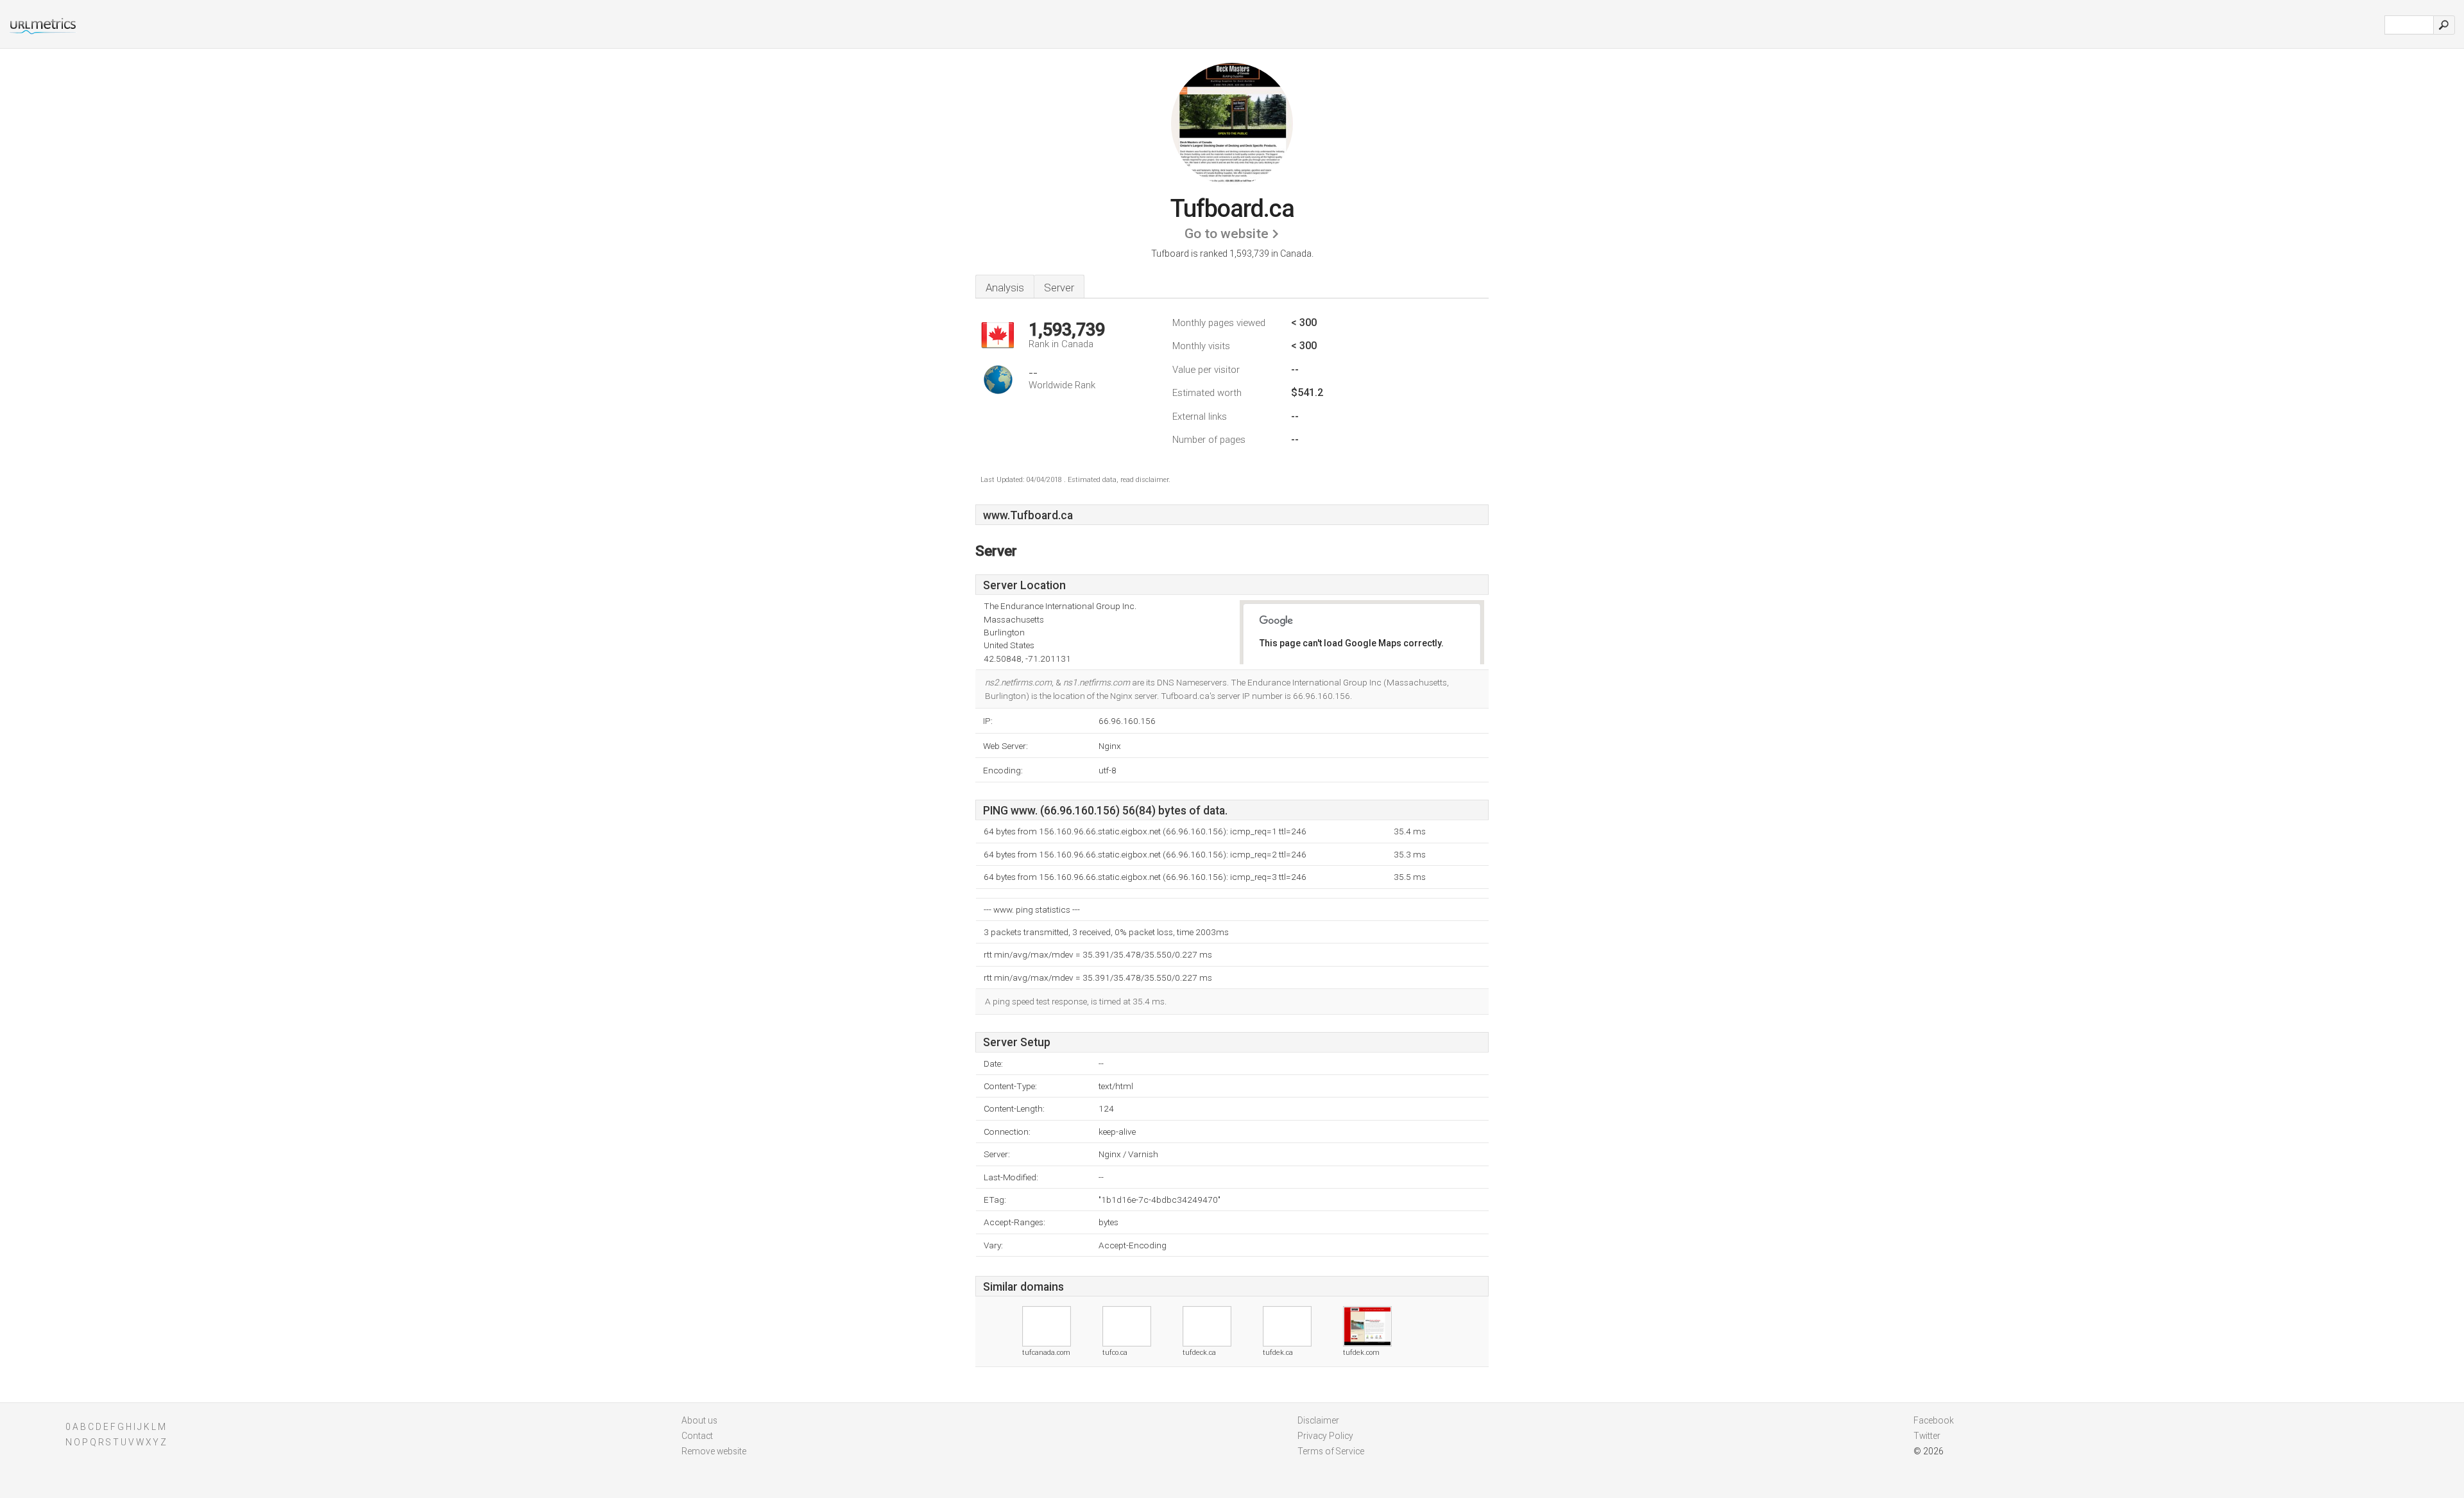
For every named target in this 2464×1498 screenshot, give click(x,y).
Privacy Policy (1325, 1436)
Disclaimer (1318, 1420)
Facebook (1934, 1420)
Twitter (1927, 1436)
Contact (697, 1436)
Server (1059, 288)
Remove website (714, 1451)
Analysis (1005, 288)
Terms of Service (1331, 1451)
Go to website (1227, 234)
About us (699, 1420)
